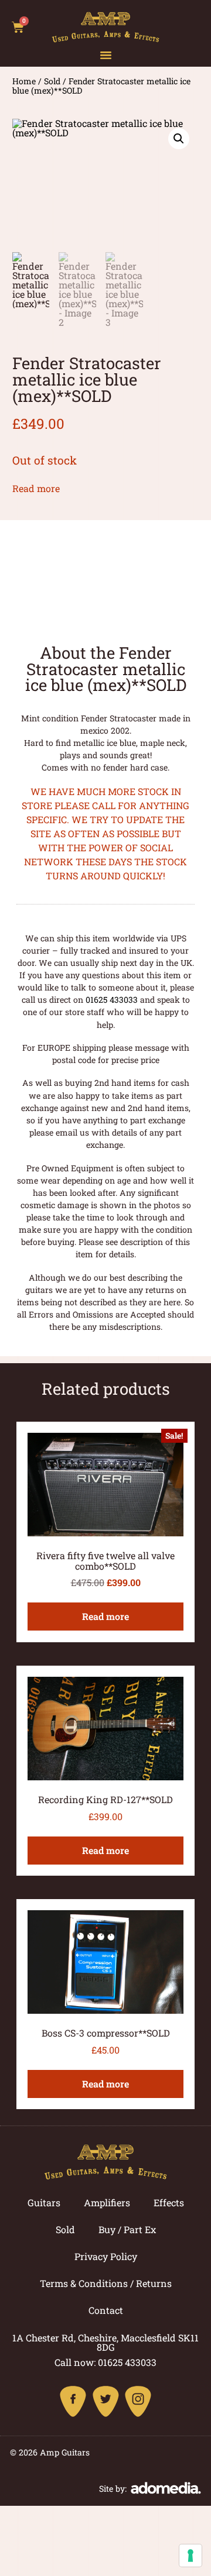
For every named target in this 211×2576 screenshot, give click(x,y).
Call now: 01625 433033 (105, 2362)
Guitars (44, 2202)
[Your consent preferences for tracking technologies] (190, 2556)
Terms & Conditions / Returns (106, 2283)
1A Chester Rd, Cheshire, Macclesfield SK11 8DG (105, 2342)
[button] (106, 55)
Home (24, 81)
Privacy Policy (106, 2256)
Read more (36, 488)
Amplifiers (107, 2202)
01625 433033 (112, 1000)
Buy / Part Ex (127, 2229)
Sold (52, 81)
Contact (106, 2310)
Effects (169, 2202)
